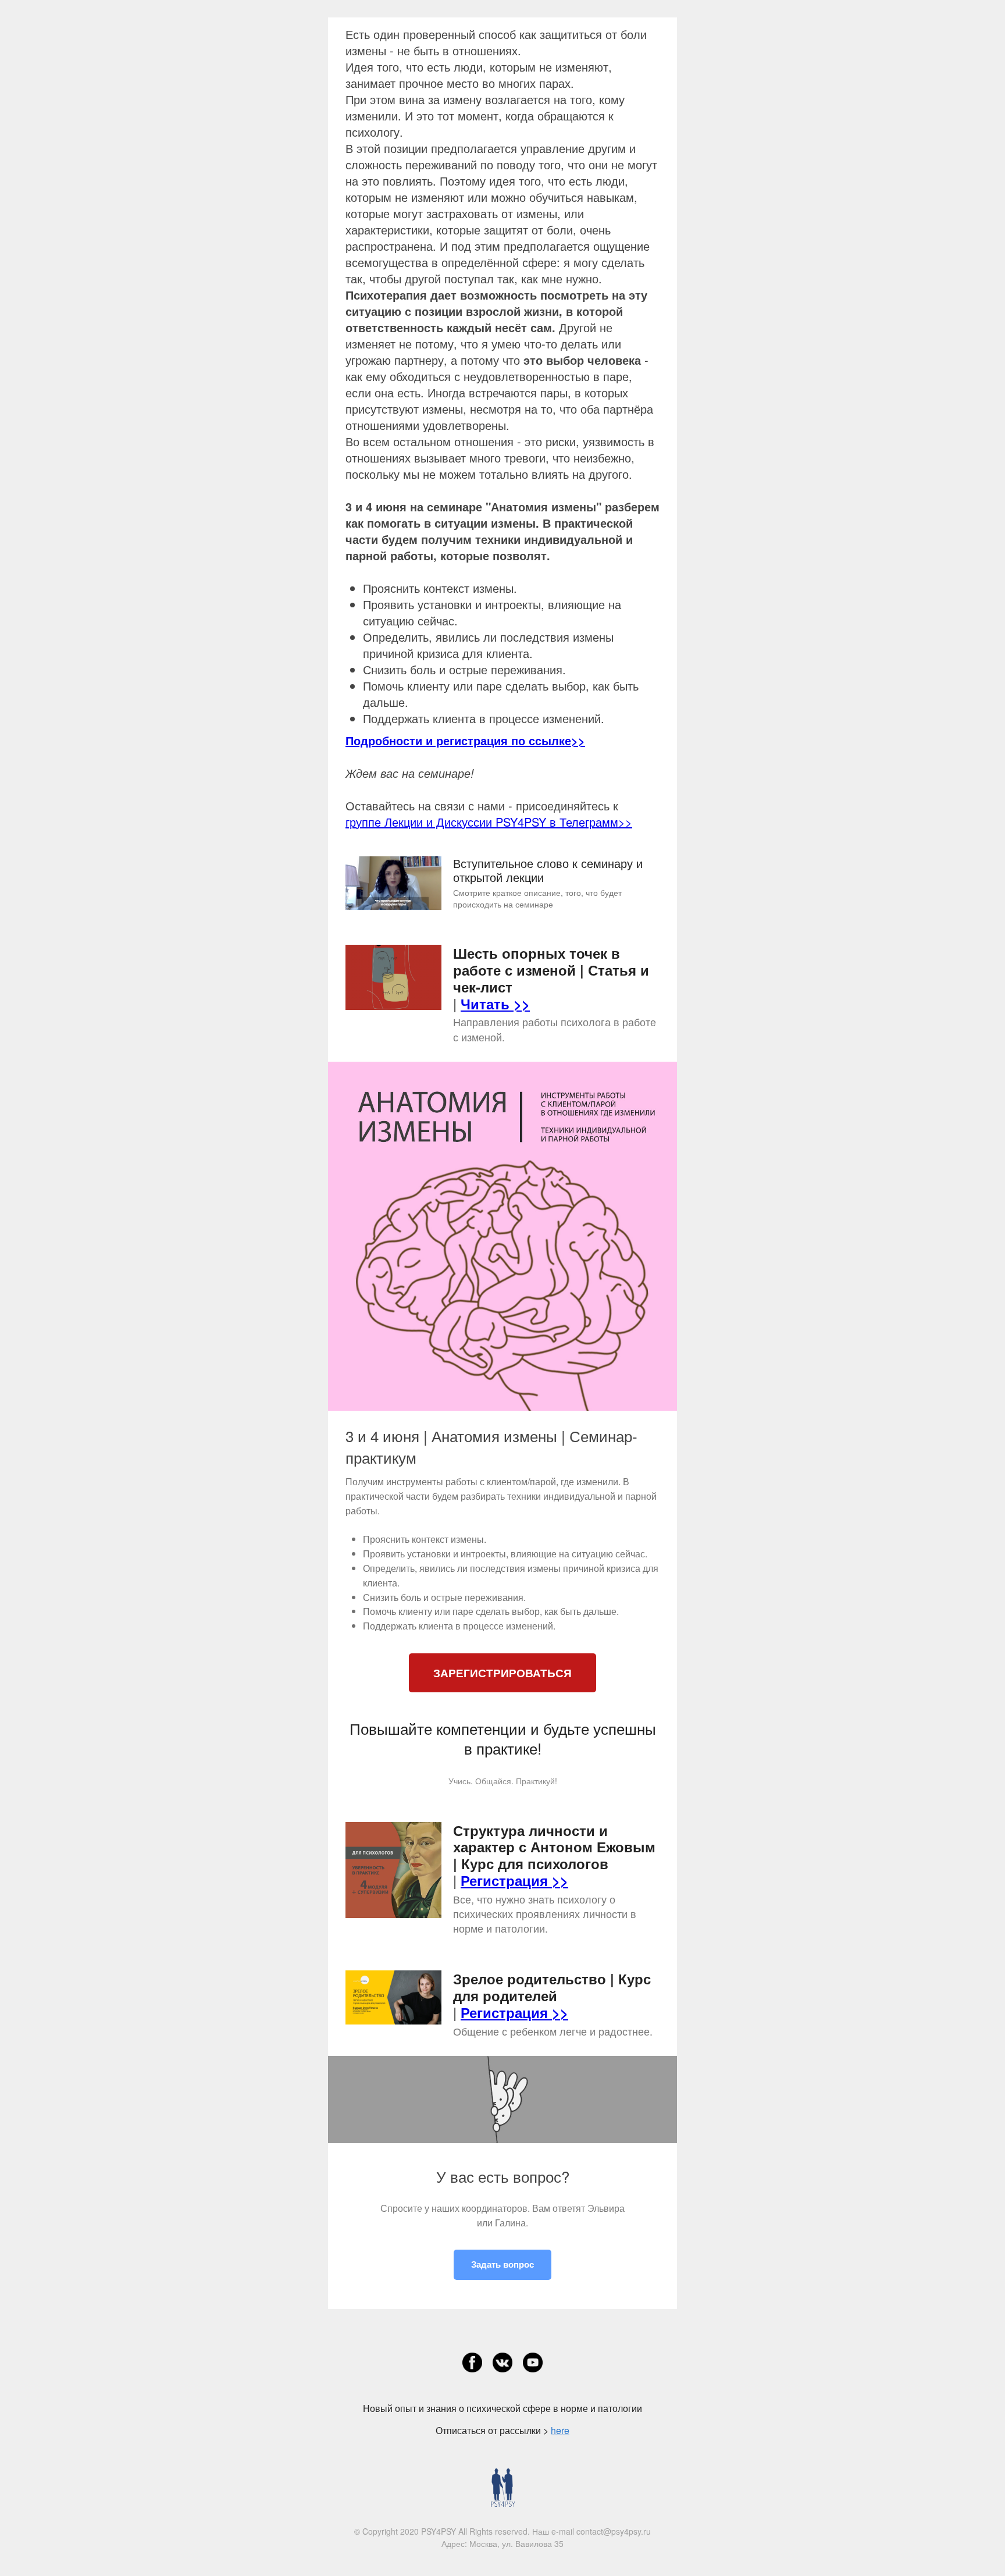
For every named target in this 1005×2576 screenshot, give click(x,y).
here (560, 2430)
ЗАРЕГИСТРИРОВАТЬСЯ (502, 1673)
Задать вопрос (502, 2264)
